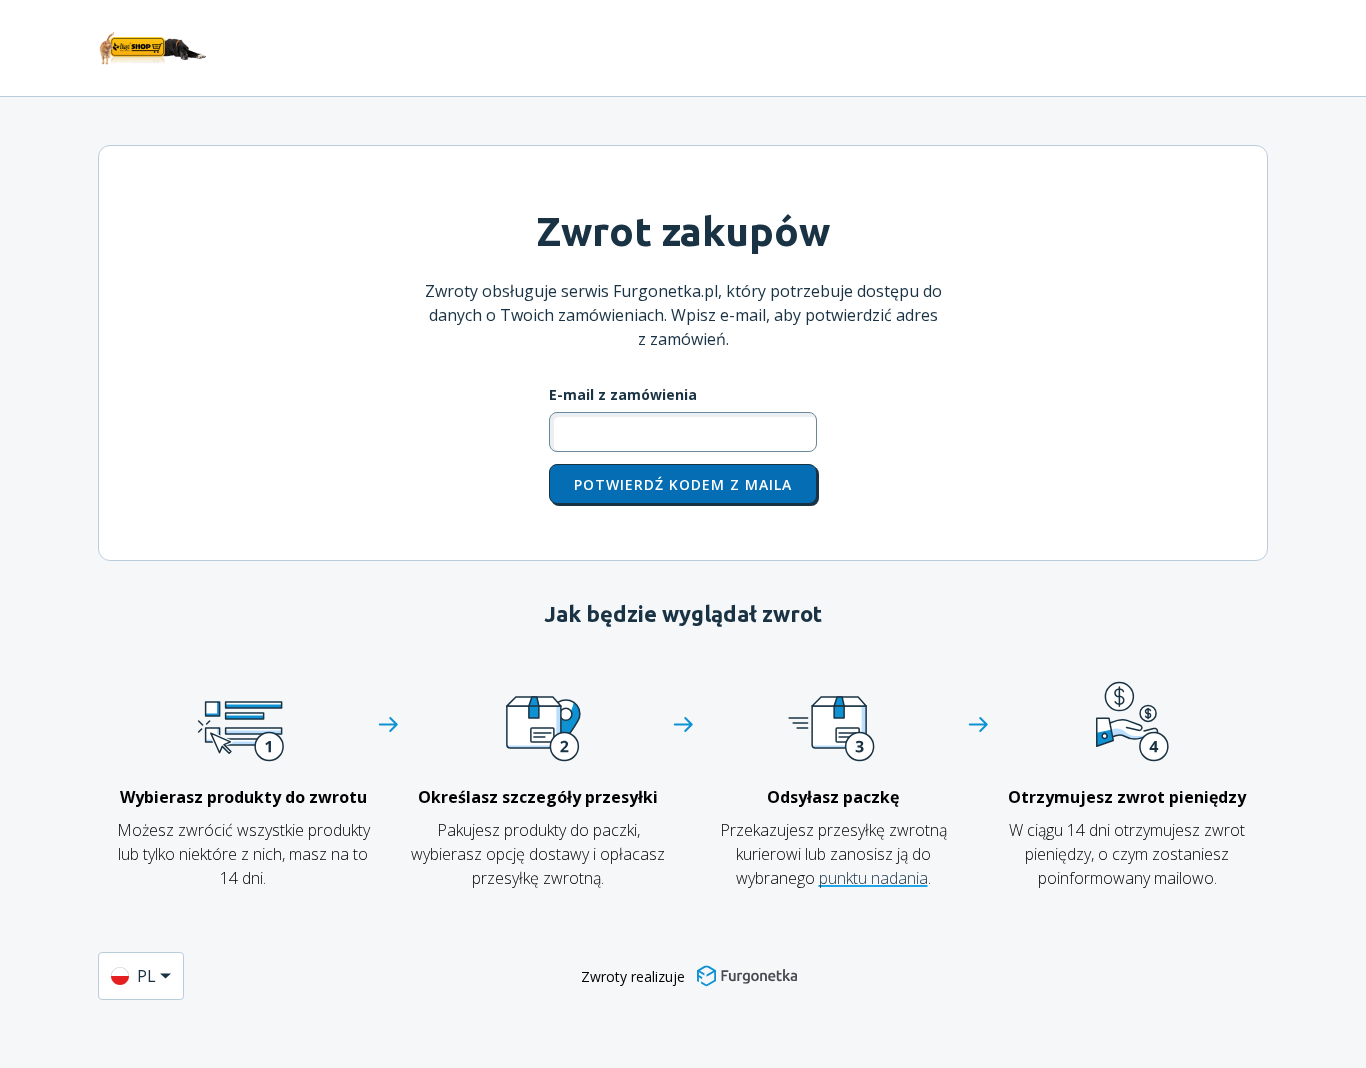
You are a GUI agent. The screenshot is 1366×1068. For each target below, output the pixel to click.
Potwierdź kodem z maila (683, 484)
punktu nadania (873, 878)
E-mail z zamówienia (623, 395)
